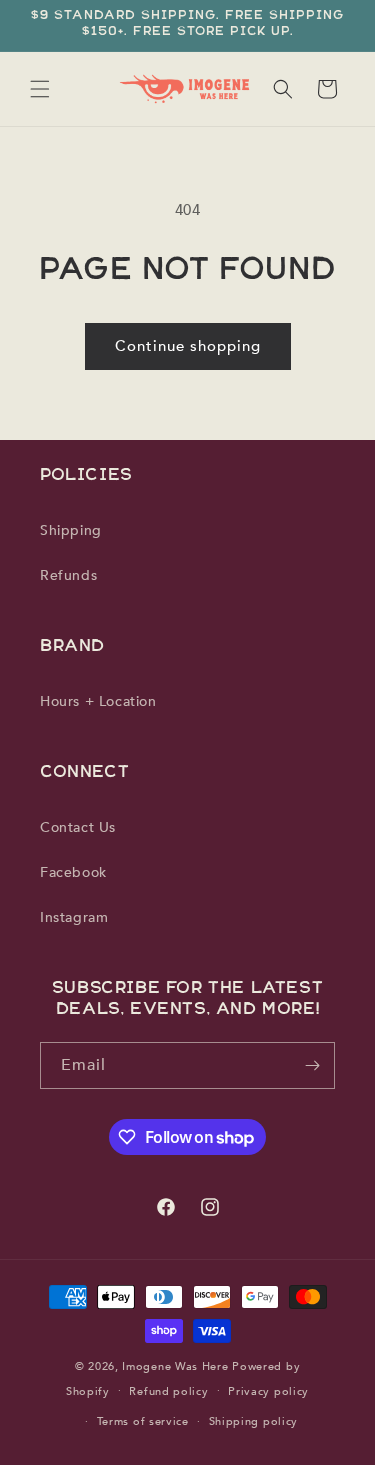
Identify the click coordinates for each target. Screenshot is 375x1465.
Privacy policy (268, 1391)
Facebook (73, 872)
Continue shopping (188, 346)
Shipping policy (254, 1421)
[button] (40, 89)
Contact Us (78, 827)
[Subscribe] (312, 1065)
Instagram (74, 917)
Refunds (68, 575)
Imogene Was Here (175, 1366)
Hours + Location (98, 701)
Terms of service (143, 1421)
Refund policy (168, 1391)
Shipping (71, 530)
